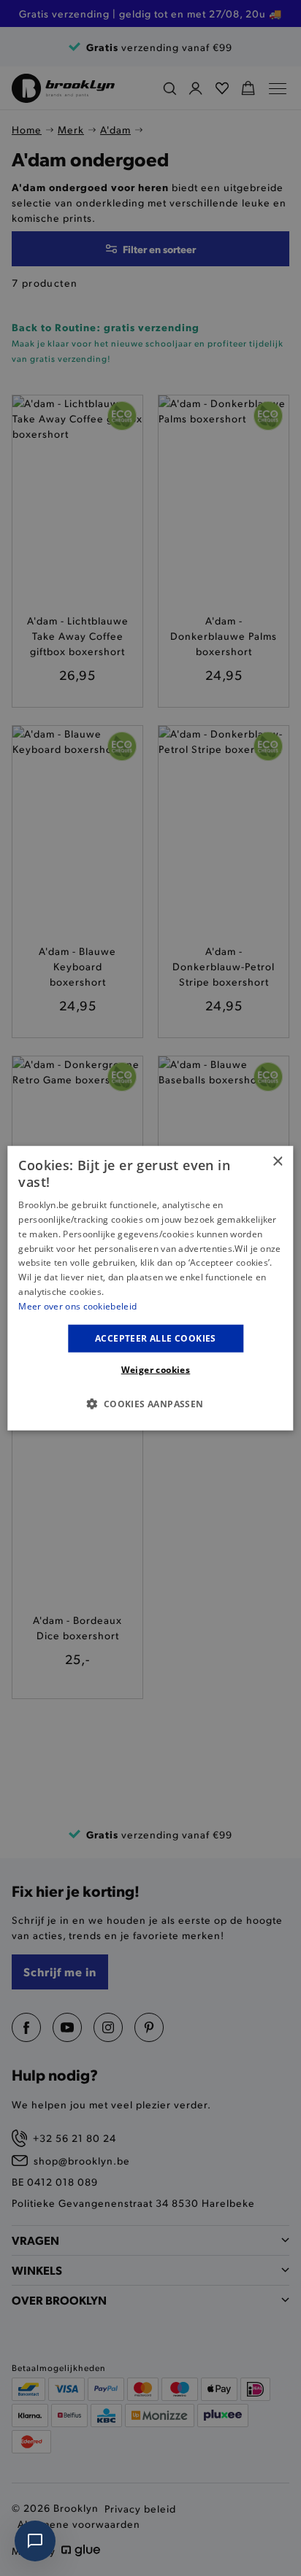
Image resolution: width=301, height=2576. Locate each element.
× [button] (277, 1161)
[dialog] (150, 1288)
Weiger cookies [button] (156, 1370)
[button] (150, 1404)
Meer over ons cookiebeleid (77, 1306)
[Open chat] (35, 2541)
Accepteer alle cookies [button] (156, 1338)
